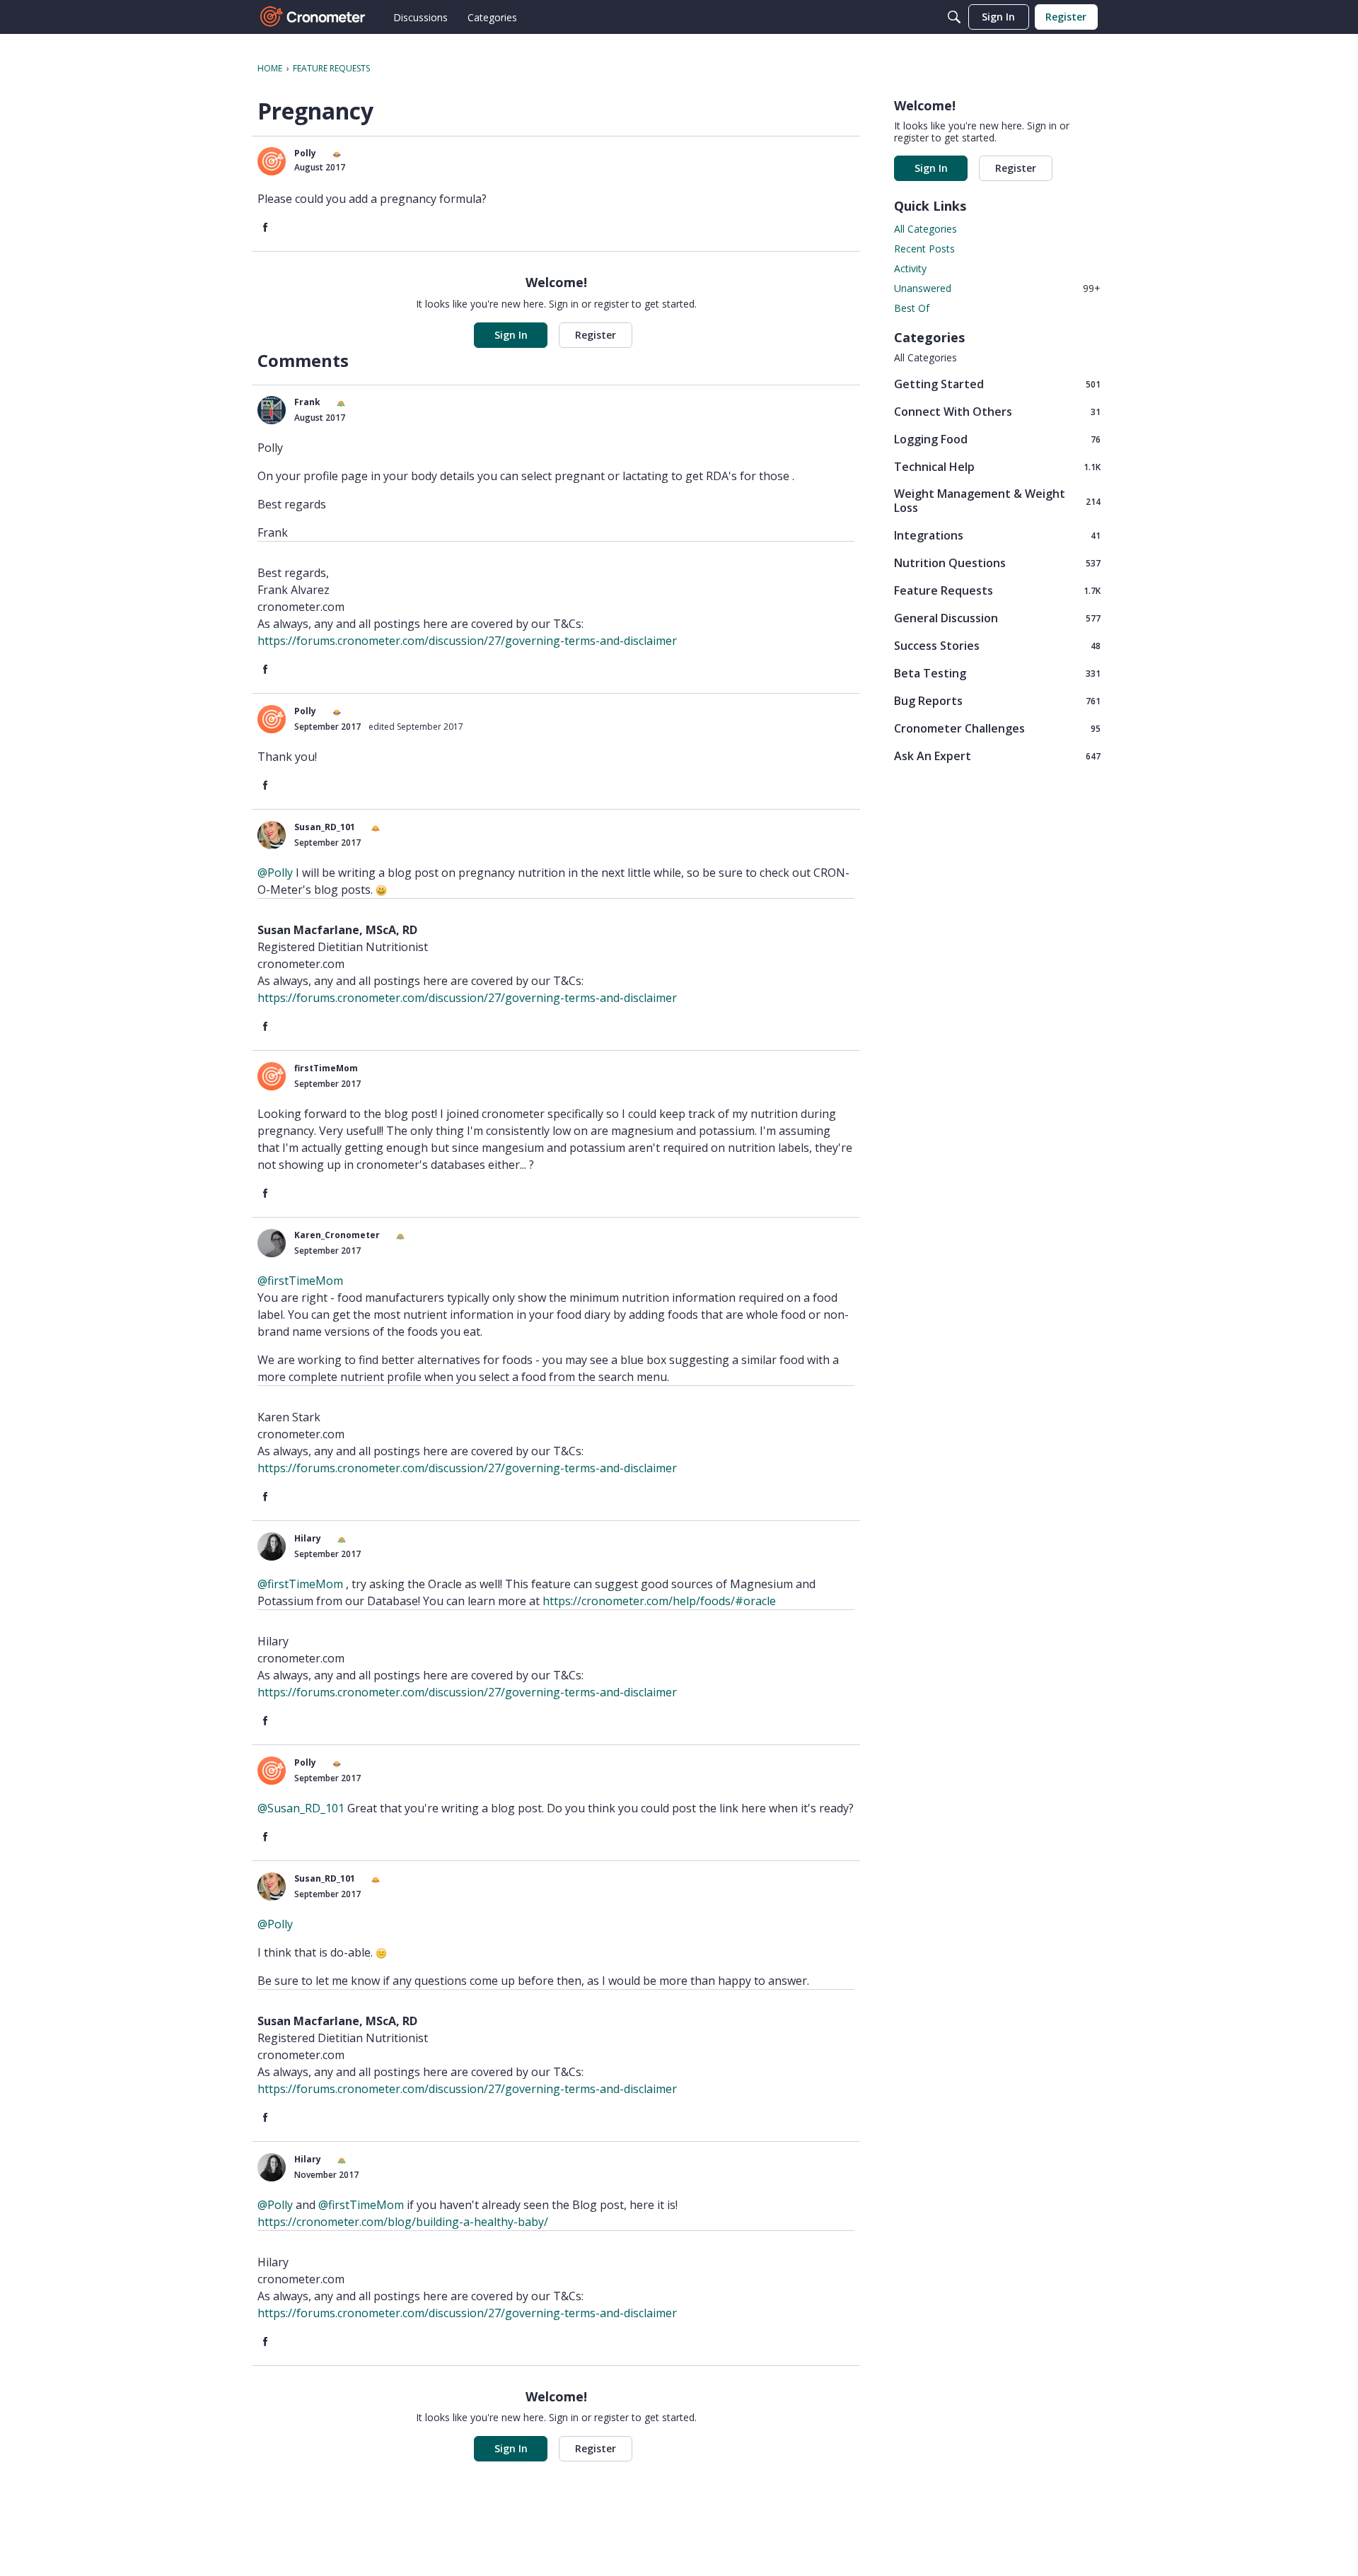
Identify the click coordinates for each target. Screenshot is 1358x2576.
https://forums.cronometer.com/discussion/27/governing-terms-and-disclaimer (467, 641)
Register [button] (596, 335)
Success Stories (997, 645)
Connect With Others (997, 411)
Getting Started (997, 384)
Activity (910, 268)
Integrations (997, 535)
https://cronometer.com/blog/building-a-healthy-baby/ (403, 2222)
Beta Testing (997, 673)
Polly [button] (305, 153)
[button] (272, 161)
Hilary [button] (308, 1538)
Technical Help (997, 466)
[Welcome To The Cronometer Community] (313, 17)
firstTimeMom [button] (326, 1068)
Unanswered (997, 288)
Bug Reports (997, 700)
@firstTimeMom (300, 1281)
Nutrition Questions (997, 563)
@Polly (275, 873)
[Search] (954, 17)
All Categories (925, 229)
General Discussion (997, 618)
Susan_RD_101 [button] (325, 827)
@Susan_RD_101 (301, 1808)
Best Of (912, 308)
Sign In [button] (511, 335)
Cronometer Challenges (997, 728)
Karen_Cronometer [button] (337, 1235)
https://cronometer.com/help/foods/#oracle (659, 1601)
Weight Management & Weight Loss (997, 501)
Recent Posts (924, 249)
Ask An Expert (997, 756)
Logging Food (997, 439)
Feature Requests (997, 590)
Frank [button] (307, 402)
